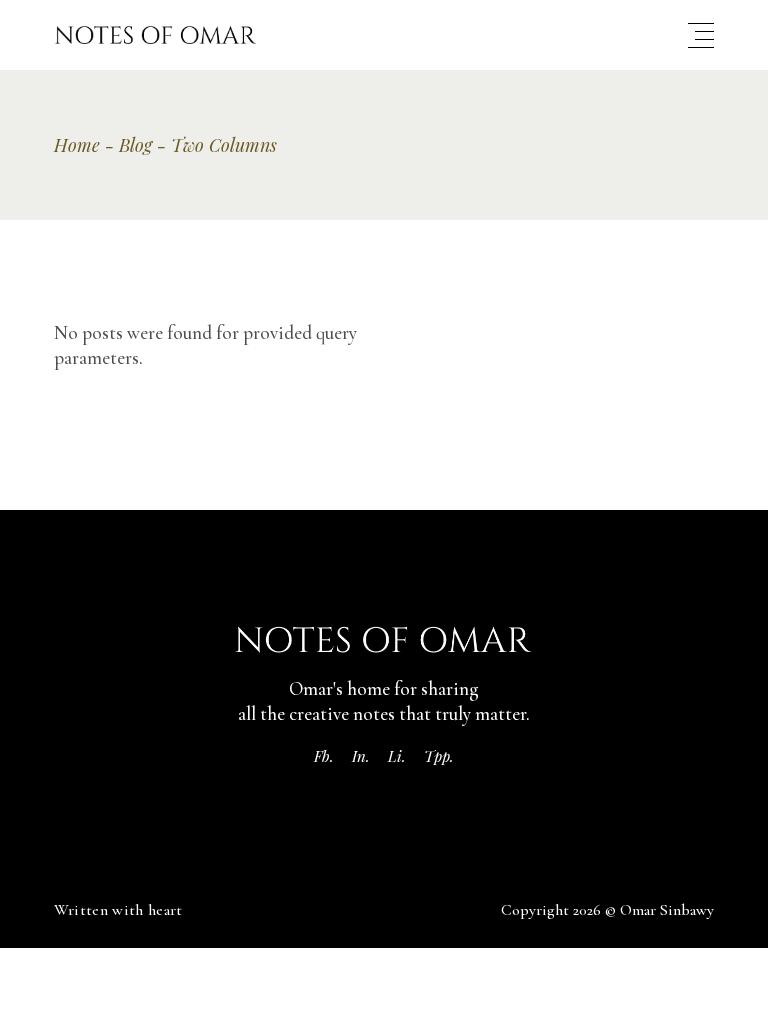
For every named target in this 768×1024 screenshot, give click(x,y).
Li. (397, 756)
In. (361, 756)
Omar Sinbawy (667, 910)
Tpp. (439, 756)
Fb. (324, 756)
